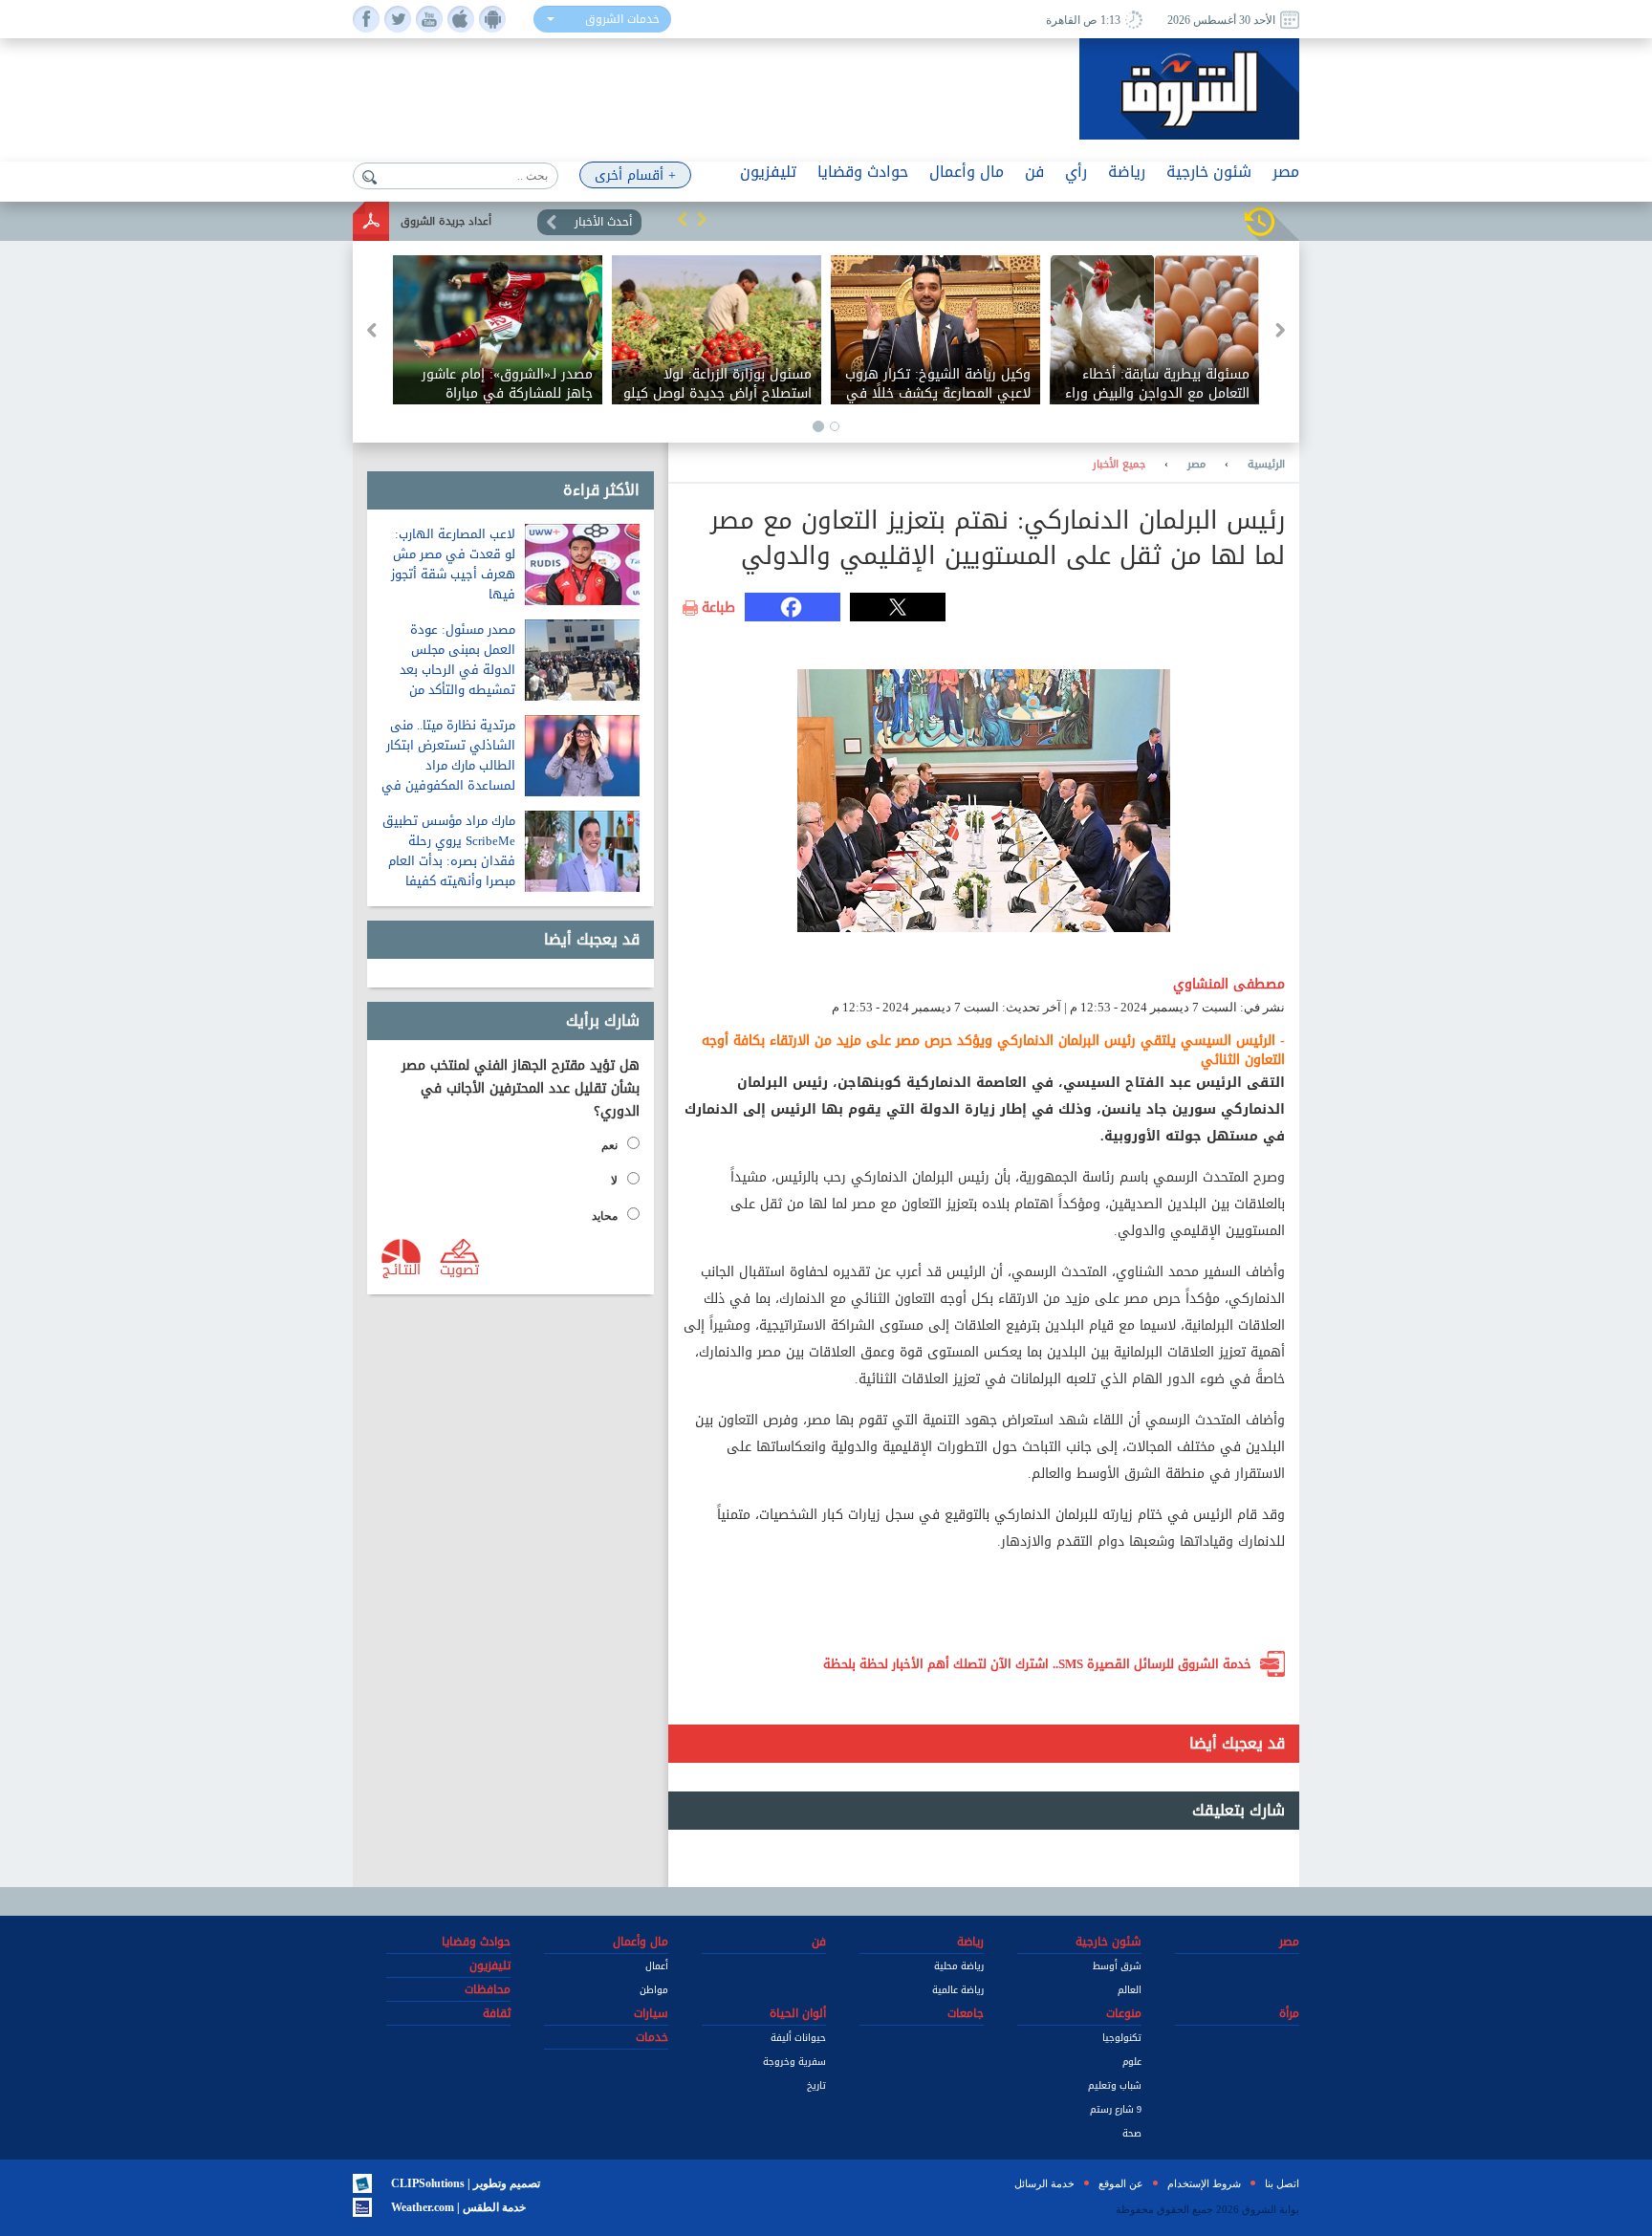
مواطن (654, 1990)
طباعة (718, 608)
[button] (683, 219)
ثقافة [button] (497, 2013)
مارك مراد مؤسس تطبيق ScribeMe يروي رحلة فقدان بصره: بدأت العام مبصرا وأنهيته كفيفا (449, 851)
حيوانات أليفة (798, 2038)
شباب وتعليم (1115, 2085)
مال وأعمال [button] (967, 172)
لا (614, 1181)
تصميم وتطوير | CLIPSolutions (466, 2183)
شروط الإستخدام (1204, 2183)
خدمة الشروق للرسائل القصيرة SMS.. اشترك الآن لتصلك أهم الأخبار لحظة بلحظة (1037, 1664)
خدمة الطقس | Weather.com (458, 2207)
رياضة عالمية (958, 1990)
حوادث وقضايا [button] (863, 172)
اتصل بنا (1282, 2183)
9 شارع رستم (1116, 2109)
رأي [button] (1076, 172)
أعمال (657, 1966)
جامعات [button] (966, 2013)
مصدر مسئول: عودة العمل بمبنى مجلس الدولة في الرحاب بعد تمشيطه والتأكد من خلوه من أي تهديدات (457, 670)
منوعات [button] (1124, 2013)
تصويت (459, 1269)
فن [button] (1034, 172)
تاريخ (816, 2085)
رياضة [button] (1127, 172)
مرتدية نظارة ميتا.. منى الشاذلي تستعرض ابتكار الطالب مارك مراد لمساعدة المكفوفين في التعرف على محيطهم (448, 765)
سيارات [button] (651, 2013)
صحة (1132, 2133)
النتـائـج (402, 1269)
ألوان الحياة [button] (798, 2013)
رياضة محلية (959, 1966)
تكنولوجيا (1122, 2038)
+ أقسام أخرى (635, 175)
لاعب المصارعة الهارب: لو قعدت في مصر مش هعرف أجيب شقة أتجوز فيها (453, 564)
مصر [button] (1286, 172)
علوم (1132, 2062)
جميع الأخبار (1119, 465)
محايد (605, 1216)
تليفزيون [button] (768, 172)
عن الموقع (1121, 2183)
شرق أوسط (1117, 1966)
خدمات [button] (652, 2037)
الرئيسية (1266, 465)
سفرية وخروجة (794, 2062)
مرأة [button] (1289, 2013)
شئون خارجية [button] (1209, 172)
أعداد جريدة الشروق (446, 221)
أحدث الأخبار (603, 222)
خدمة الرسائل (1044, 2183)
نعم (609, 1145)
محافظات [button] (488, 1989)
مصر (1196, 465)
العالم (1130, 1990)
